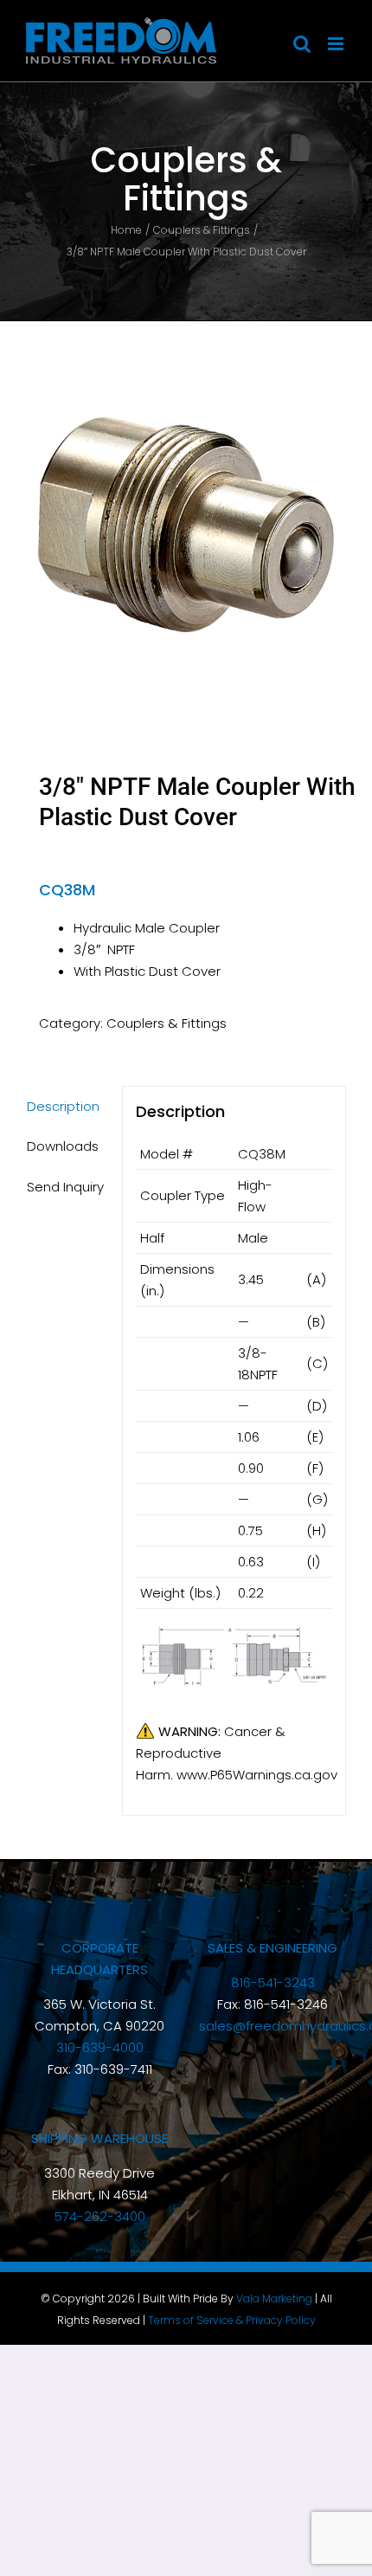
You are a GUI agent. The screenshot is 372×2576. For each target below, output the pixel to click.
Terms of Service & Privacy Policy (232, 2320)
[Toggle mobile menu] (337, 44)
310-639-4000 (100, 2047)
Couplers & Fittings (167, 1023)
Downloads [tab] (63, 1146)
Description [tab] (63, 1106)
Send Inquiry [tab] (65, 1187)
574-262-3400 (100, 2216)
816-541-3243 (273, 1982)
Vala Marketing (274, 2298)
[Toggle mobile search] (302, 44)
